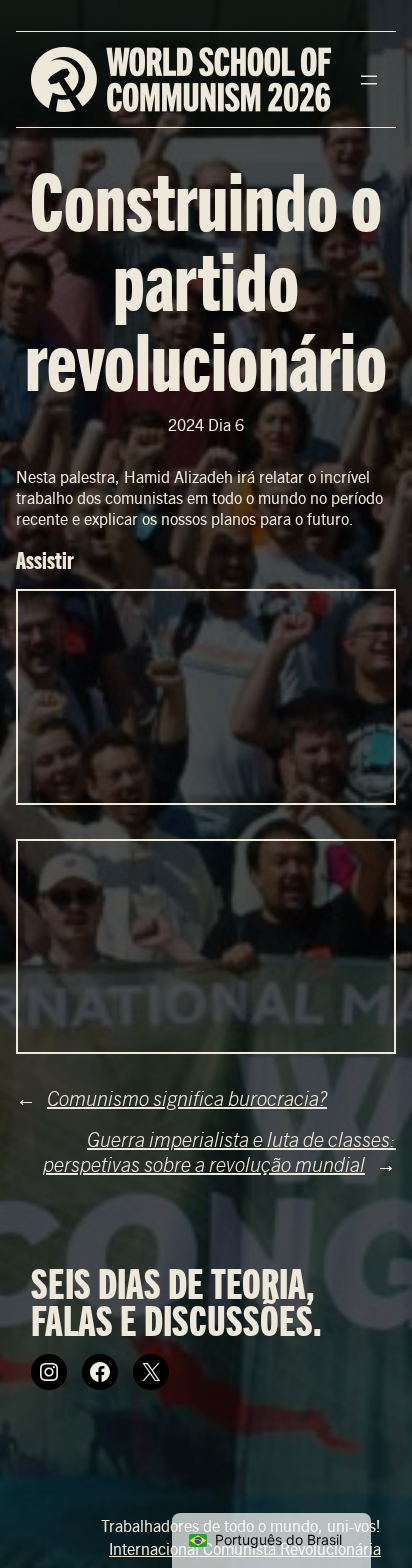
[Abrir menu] (369, 80)
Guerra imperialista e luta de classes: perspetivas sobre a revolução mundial (219, 1151)
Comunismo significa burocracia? (187, 1097)
